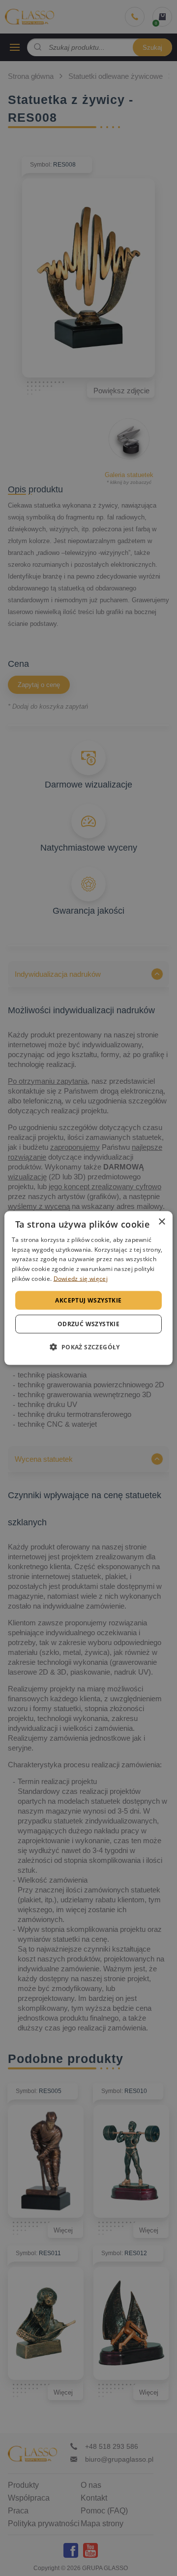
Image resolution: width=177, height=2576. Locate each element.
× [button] (162, 1221)
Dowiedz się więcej (81, 1279)
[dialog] (88, 1288)
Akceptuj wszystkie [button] (88, 1300)
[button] (88, 1347)
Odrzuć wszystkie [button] (88, 1324)
